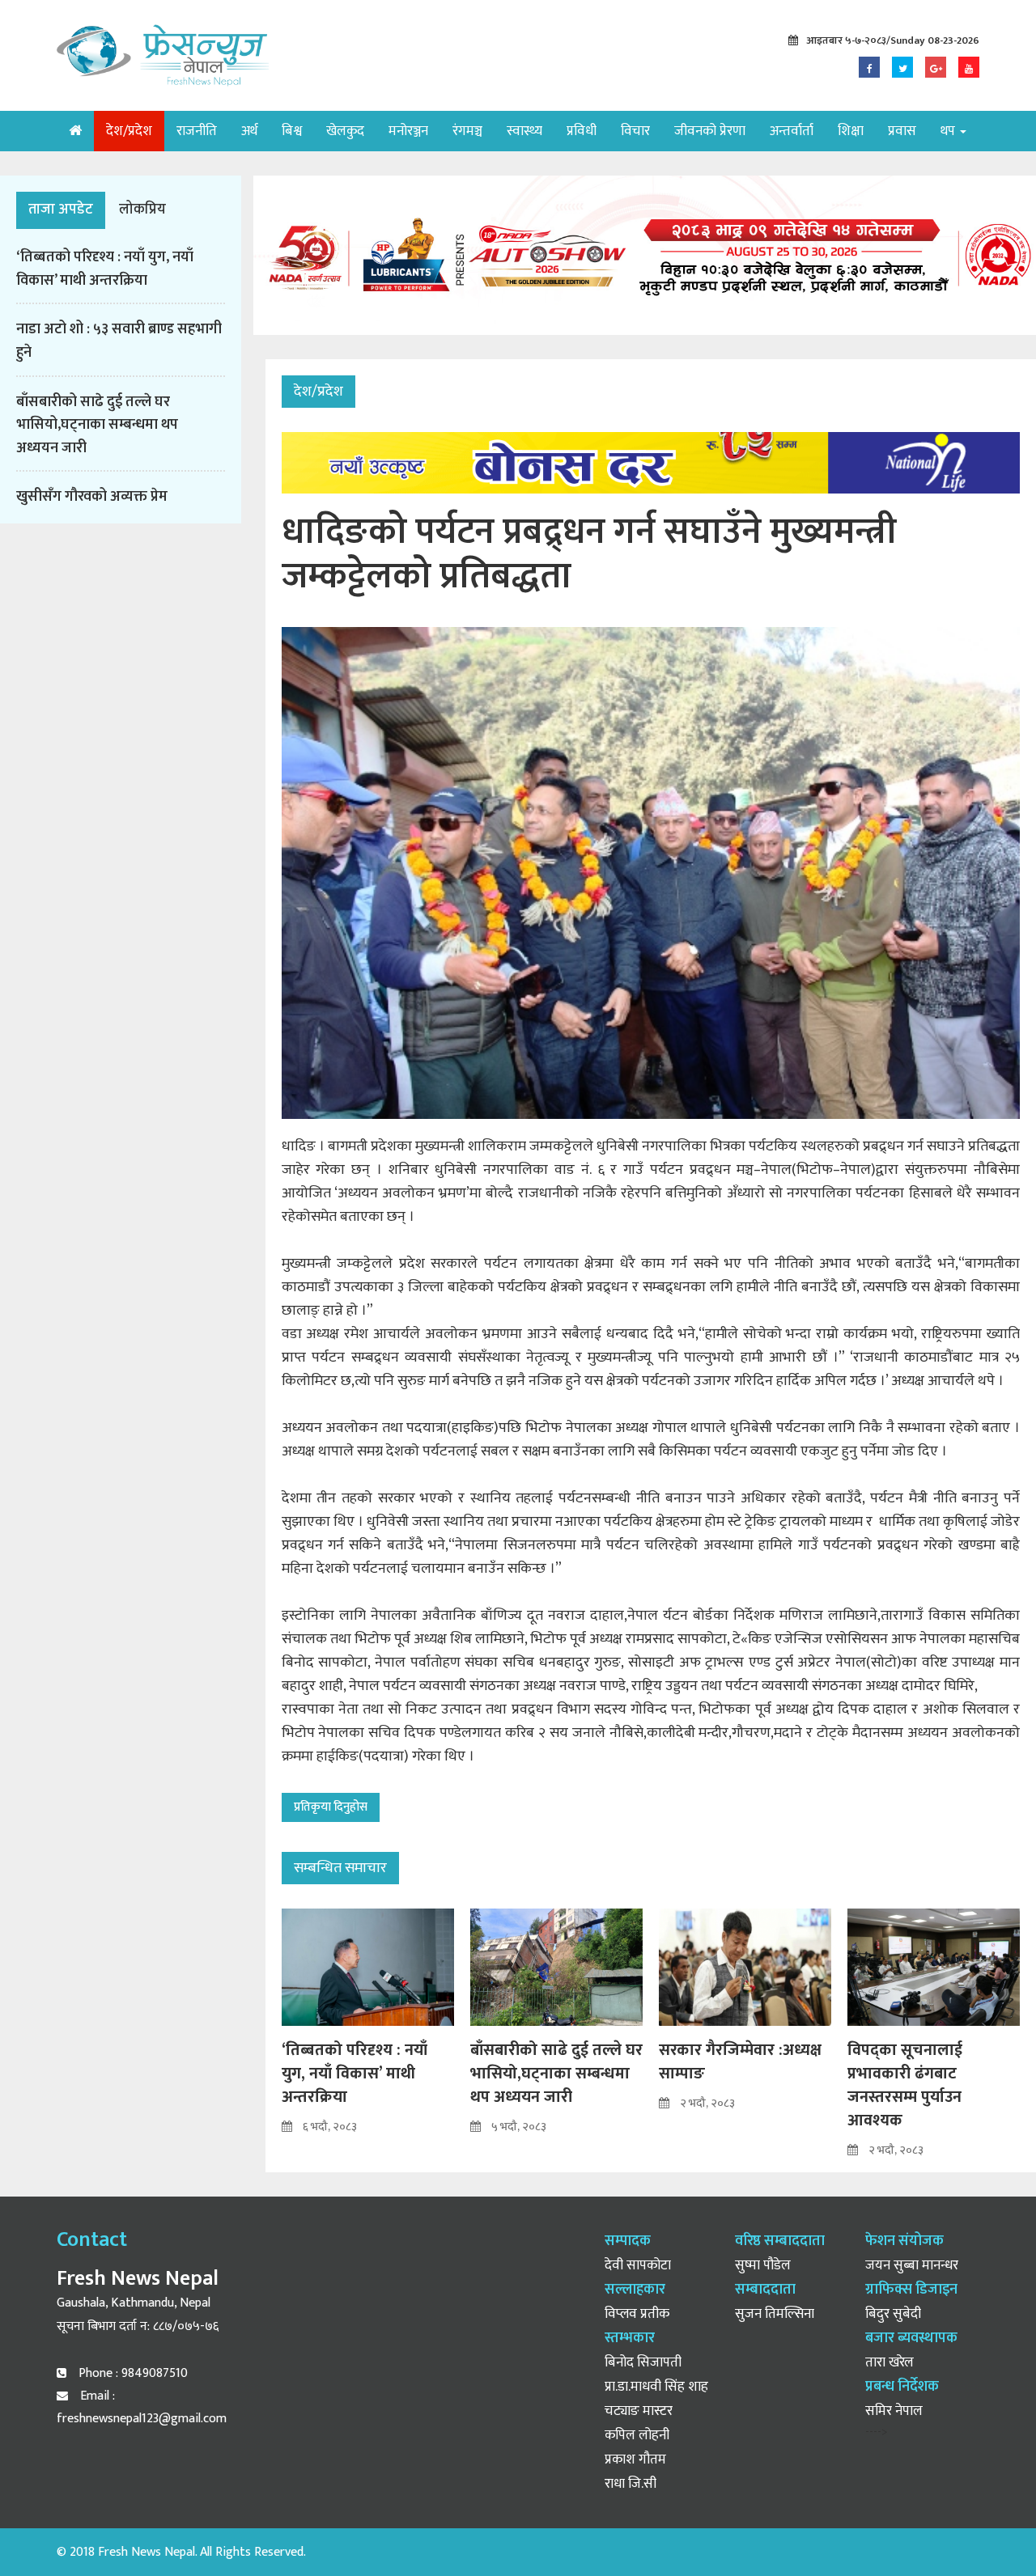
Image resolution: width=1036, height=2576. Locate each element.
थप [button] (949, 131)
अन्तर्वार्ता (792, 131)
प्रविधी (582, 131)
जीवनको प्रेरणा (710, 131)
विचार (635, 131)
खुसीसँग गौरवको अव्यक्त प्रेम (92, 497)
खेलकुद (345, 131)
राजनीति (197, 131)
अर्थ (249, 131)
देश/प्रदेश (129, 131)
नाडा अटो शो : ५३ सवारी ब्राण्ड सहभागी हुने (119, 341)
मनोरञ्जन (408, 131)
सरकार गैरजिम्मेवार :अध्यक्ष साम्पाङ (740, 2062)
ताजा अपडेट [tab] (61, 210)
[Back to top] (991, 2531)
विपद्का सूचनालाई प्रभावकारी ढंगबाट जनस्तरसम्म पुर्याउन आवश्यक (905, 2085)
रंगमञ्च (467, 131)
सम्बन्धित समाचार (340, 1868)
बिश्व (292, 131)
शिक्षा (851, 131)
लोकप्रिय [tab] (142, 210)
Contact (92, 2240)
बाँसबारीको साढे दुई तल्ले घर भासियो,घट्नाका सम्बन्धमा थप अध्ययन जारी (97, 425)
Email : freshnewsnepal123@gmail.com (142, 2407)
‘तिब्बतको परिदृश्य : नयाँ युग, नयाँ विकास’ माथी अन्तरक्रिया (105, 269)
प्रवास (902, 131)
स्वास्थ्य (524, 131)
